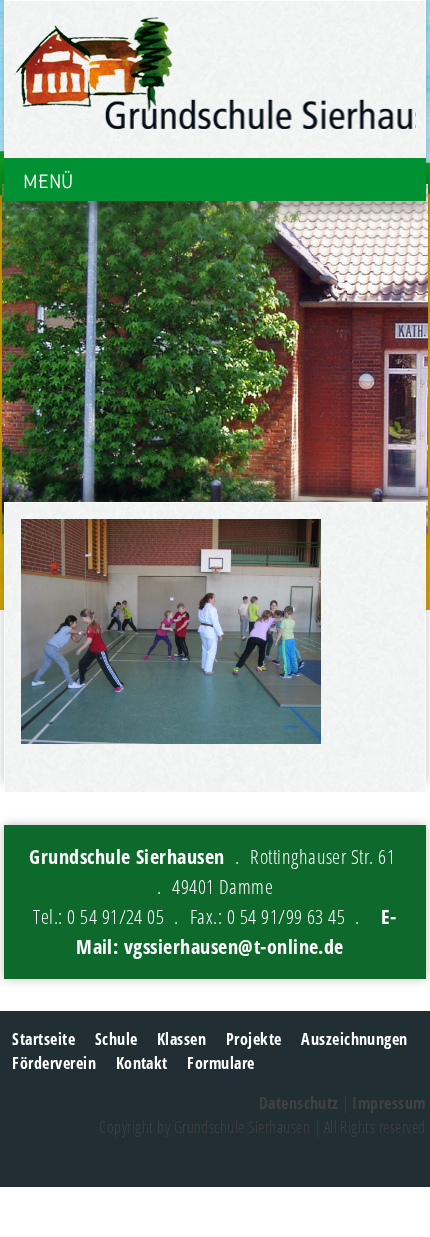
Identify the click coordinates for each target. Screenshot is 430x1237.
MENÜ (48, 181)
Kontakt (142, 1063)
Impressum (388, 1103)
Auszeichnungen (354, 1039)
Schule (116, 1039)
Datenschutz (299, 1103)
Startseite (43, 1039)
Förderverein (54, 1063)
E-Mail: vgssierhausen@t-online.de (236, 931)
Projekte (254, 1039)
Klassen (181, 1039)
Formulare (220, 1063)
